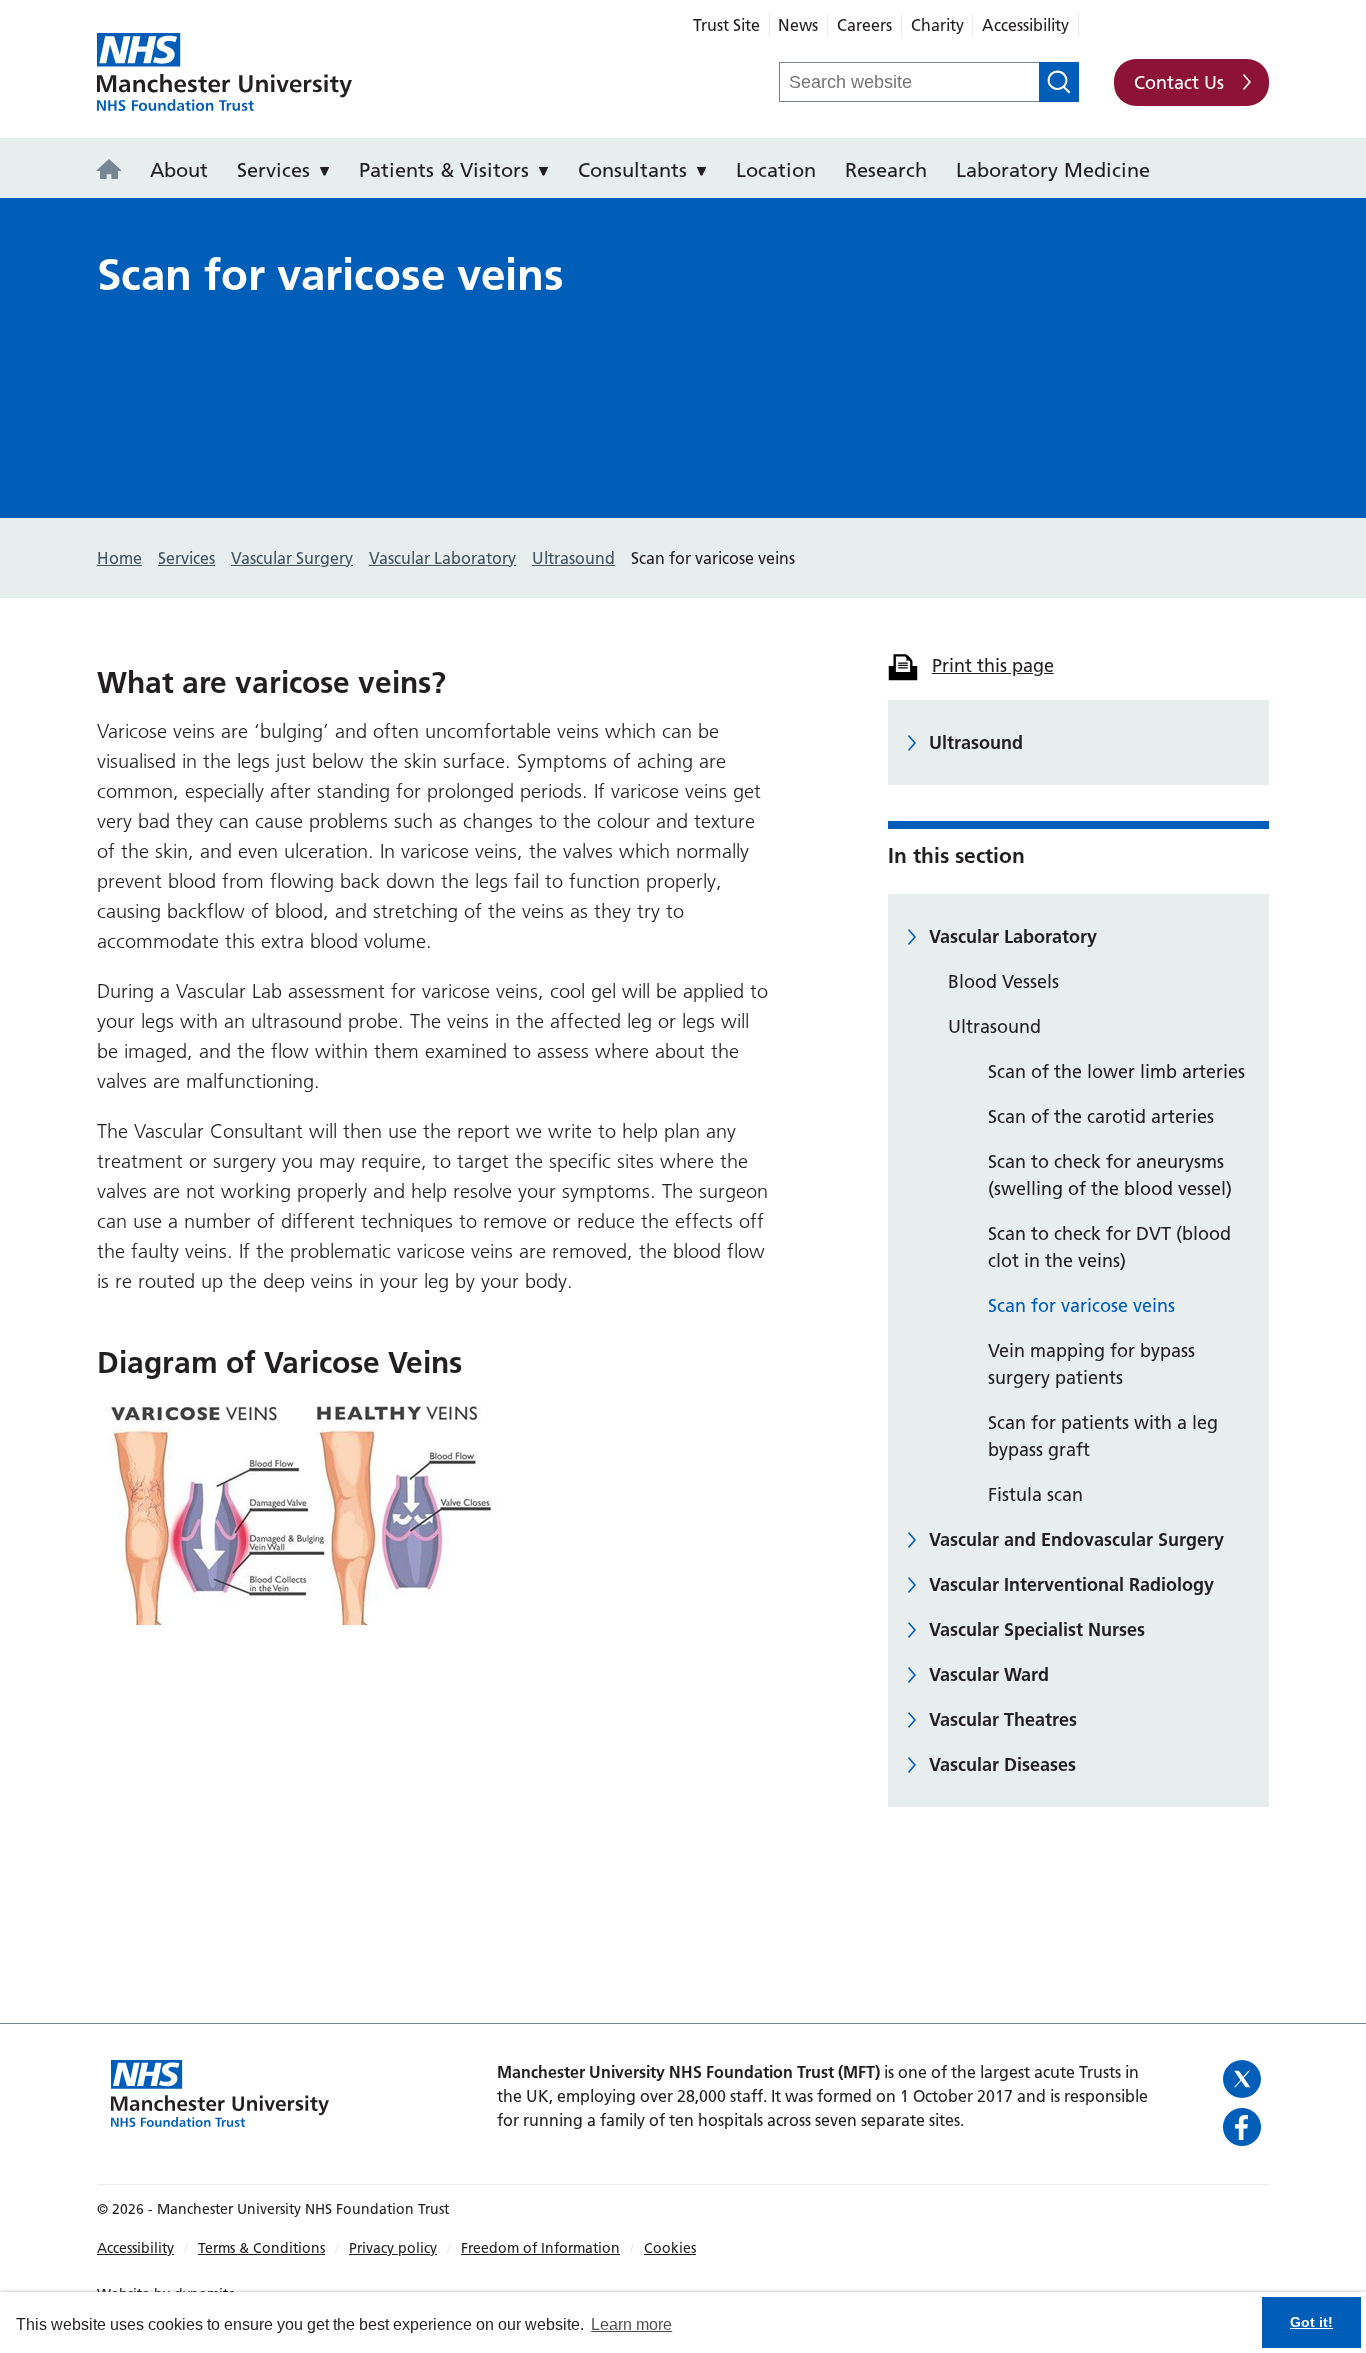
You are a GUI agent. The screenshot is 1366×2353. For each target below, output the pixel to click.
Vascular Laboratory (1013, 936)
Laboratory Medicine (1053, 170)
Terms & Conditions (261, 2248)
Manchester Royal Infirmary (224, 73)
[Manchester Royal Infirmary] (115, 171)
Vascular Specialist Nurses (1037, 1629)
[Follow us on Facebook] (1243, 2127)
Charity (937, 25)
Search (1059, 82)
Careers (864, 25)
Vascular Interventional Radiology (1071, 1584)
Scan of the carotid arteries (1101, 1116)
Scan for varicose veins (1081, 1305)
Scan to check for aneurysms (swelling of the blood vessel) (1110, 1175)
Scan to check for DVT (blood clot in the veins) (1109, 1247)
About (179, 170)
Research (886, 170)
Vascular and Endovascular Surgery (1076, 1539)
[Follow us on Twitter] (1243, 2079)
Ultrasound (976, 742)
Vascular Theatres (1003, 1719)
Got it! (1311, 2322)
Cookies (670, 2248)
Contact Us (1179, 82)
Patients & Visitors (444, 170)
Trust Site (726, 25)
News (798, 25)
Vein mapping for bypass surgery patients (1091, 1364)
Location (776, 170)
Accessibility (1025, 25)
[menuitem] (115, 168)
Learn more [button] (631, 2324)
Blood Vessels (1003, 981)
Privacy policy (393, 2248)
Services (273, 170)
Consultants (632, 170)
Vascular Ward (989, 1674)
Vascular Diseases (1002, 1764)
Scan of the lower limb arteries (1116, 1071)
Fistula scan (1035, 1494)
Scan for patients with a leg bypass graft (1103, 1436)
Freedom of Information (540, 2248)
